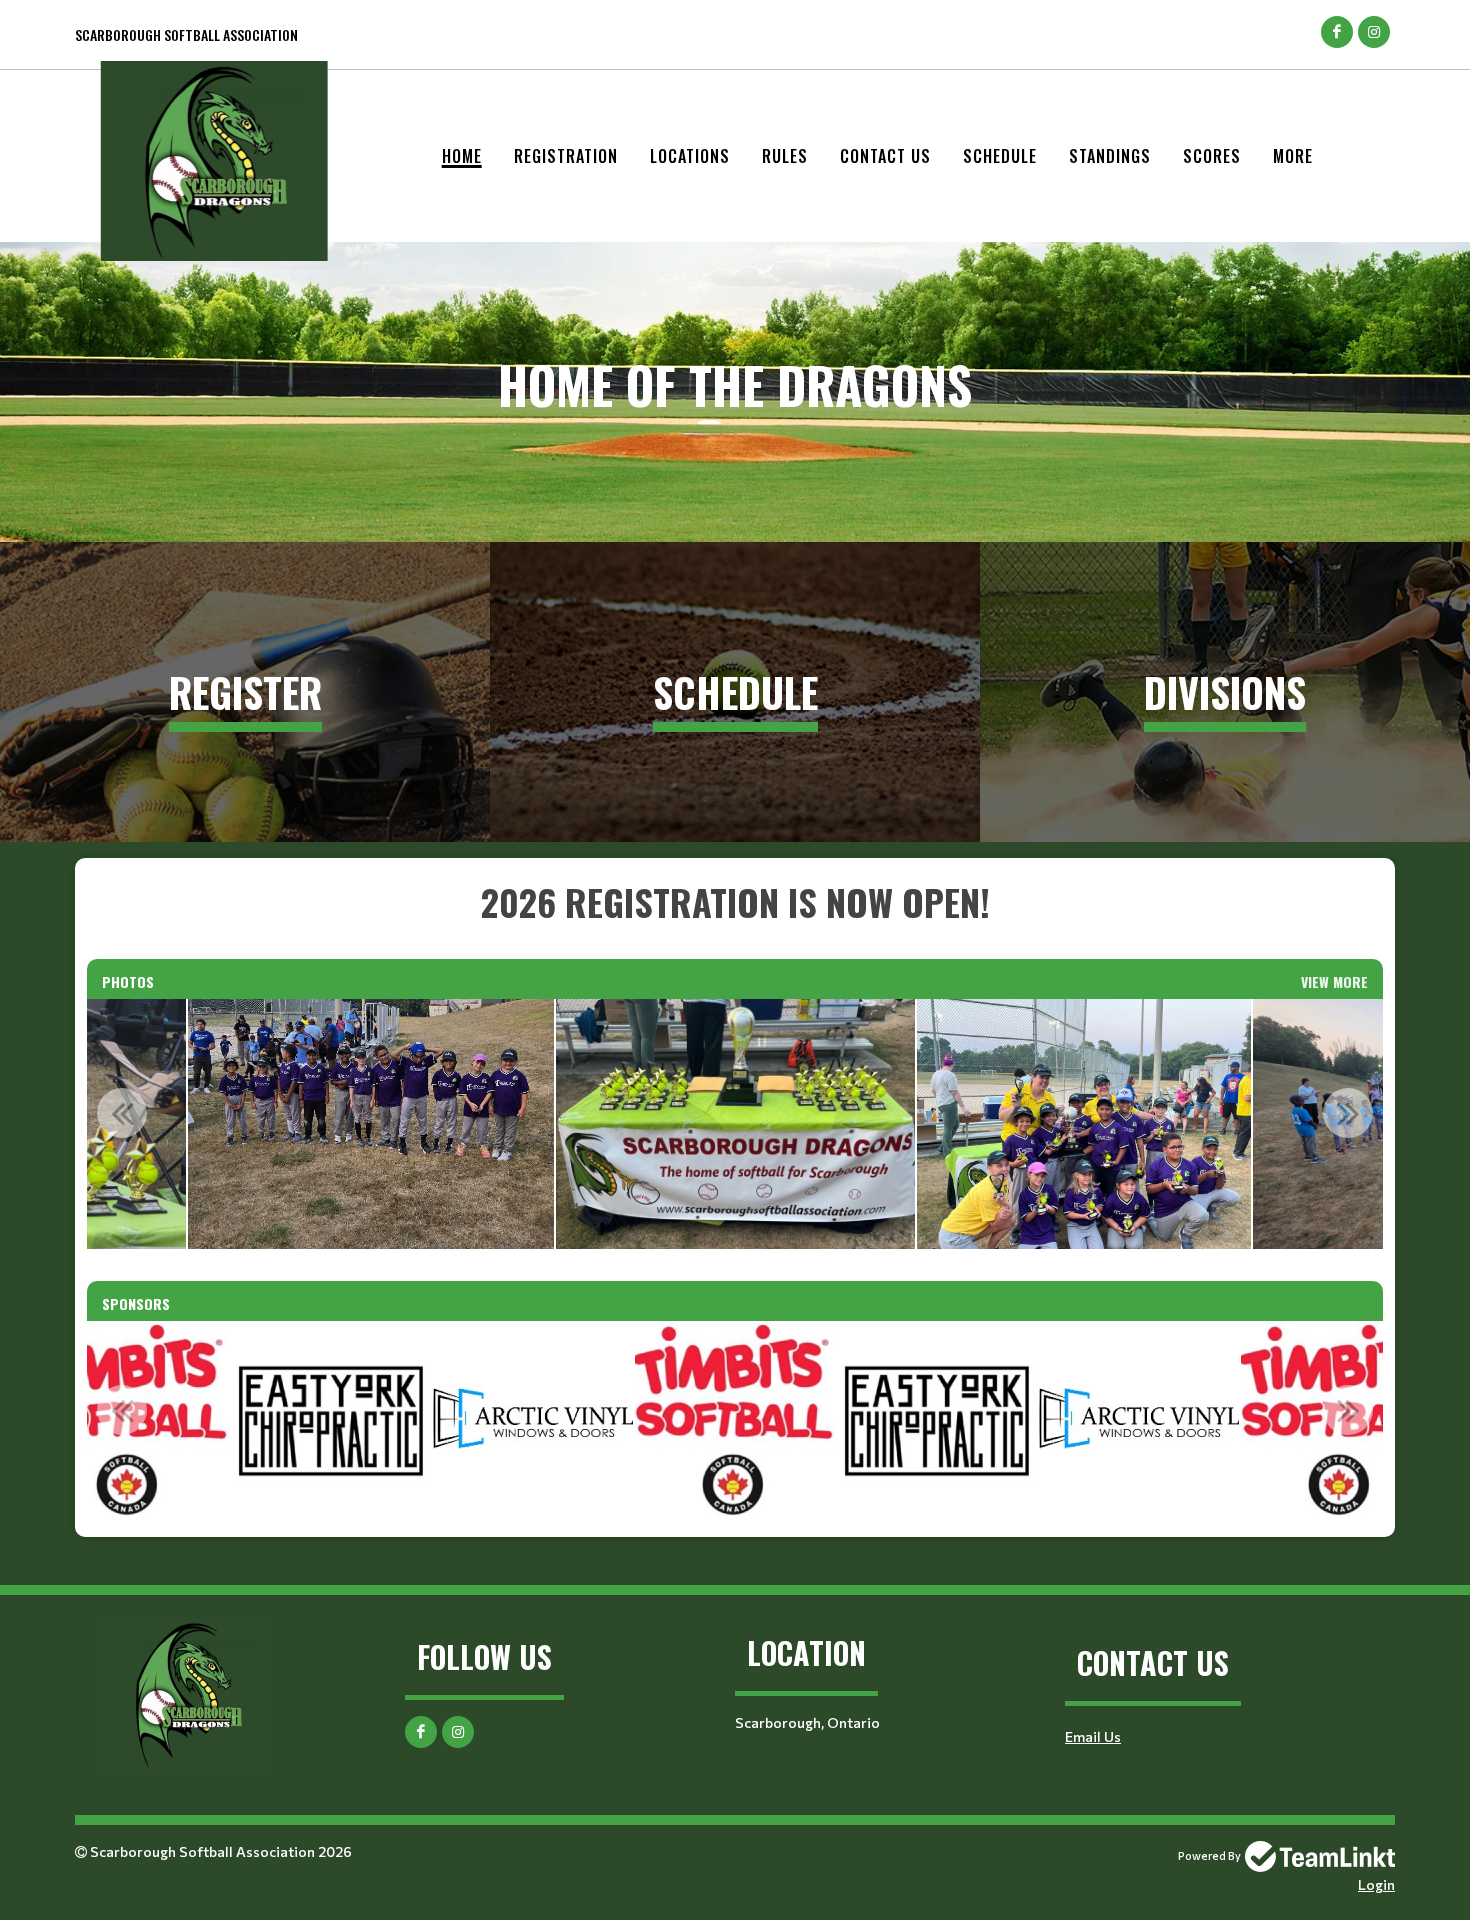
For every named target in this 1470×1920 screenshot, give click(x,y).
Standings (1110, 156)
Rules (785, 156)
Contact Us (885, 156)
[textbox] (735, 902)
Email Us (1093, 1736)
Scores (1212, 156)
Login (1376, 1884)
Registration (566, 156)
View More (1334, 981)
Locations (690, 156)
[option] (371, 1124)
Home (462, 156)
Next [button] (1348, 1113)
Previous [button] (122, 1113)
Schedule (1000, 156)
